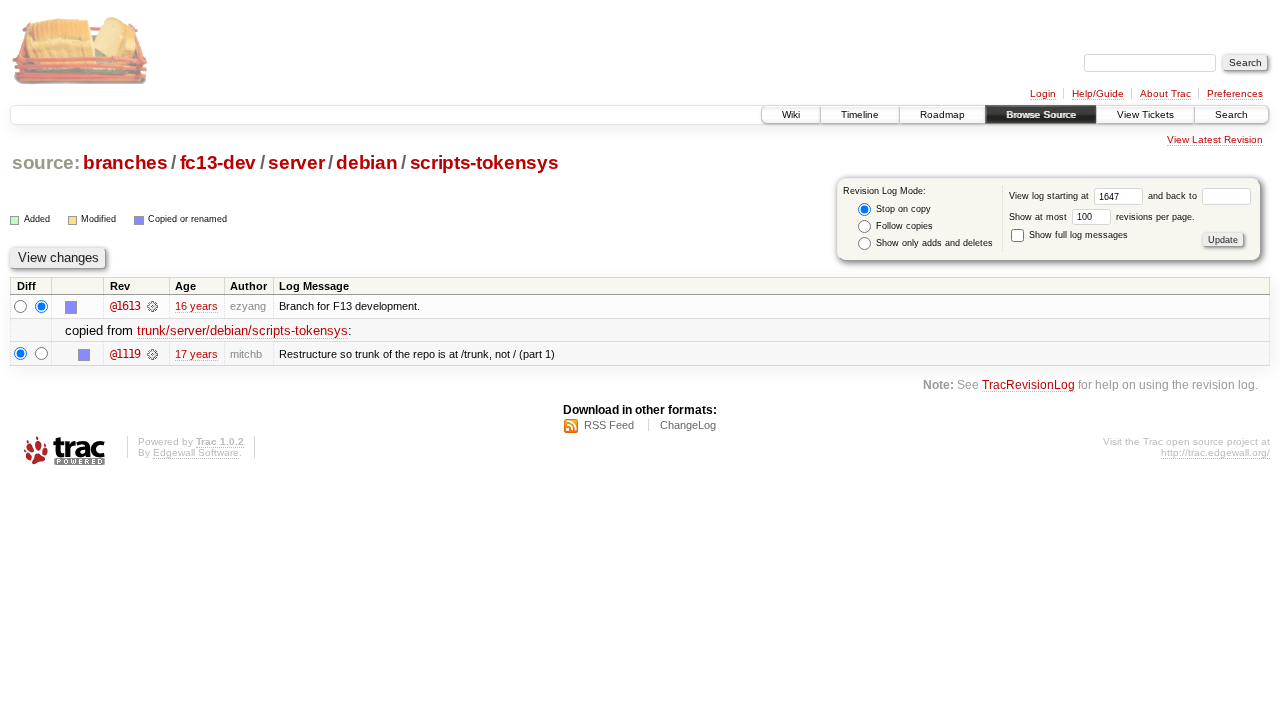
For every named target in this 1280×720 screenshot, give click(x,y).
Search (1231, 114)
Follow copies (903, 226)
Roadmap (942, 114)
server (296, 162)
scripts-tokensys (484, 162)
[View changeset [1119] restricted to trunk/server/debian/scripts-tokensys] (152, 354)
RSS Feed (609, 425)
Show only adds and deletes (933, 243)
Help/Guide (1098, 93)
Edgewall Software (196, 452)
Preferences (1235, 93)
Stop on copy (902, 209)
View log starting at (1050, 196)
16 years (196, 306)
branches (125, 162)
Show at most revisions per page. (1102, 217)
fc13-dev (218, 162)
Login (1043, 93)
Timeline (860, 114)
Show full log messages (1077, 235)
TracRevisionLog (1028, 384)
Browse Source (1041, 114)
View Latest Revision (1215, 139)
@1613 (125, 306)
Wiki (791, 114)
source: (46, 162)
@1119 (125, 354)
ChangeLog (688, 425)
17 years (196, 354)
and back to (1174, 196)
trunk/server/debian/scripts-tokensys (242, 330)
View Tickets (1145, 114)
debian (366, 162)
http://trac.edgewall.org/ (1215, 452)
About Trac (1165, 93)
